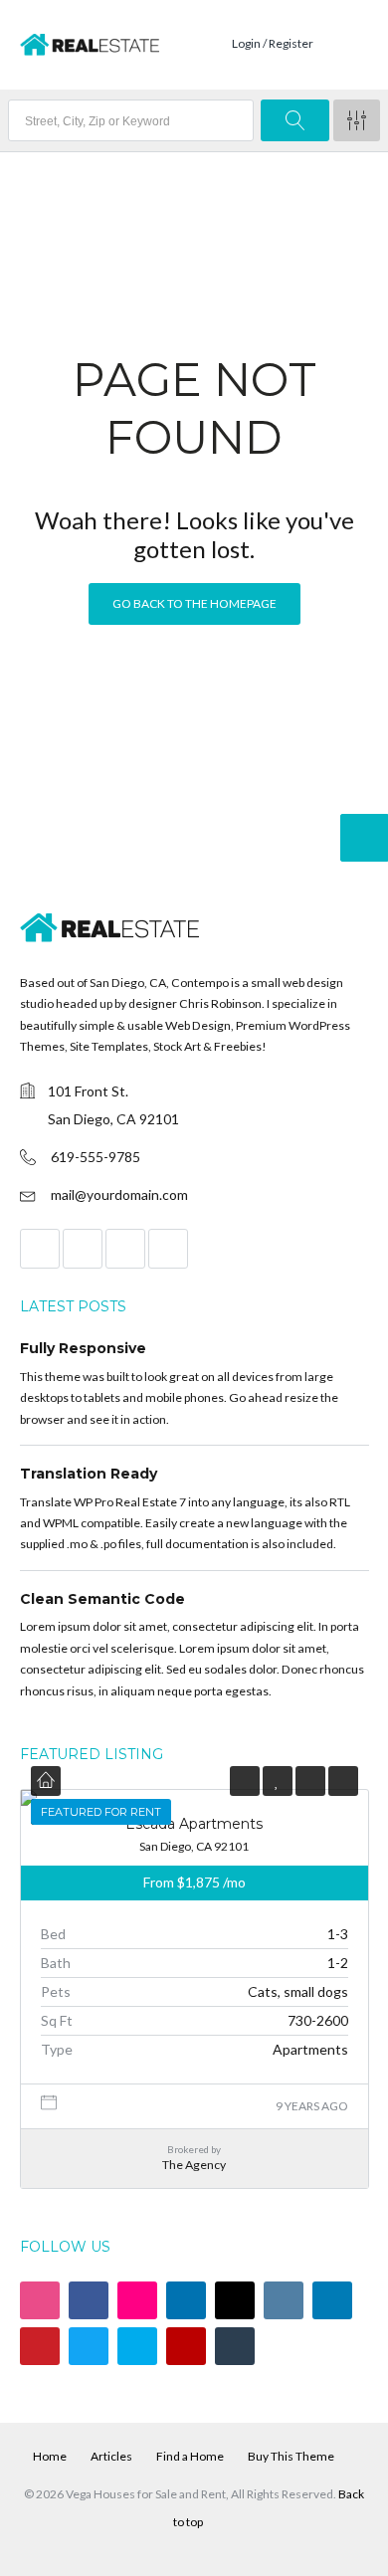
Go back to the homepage (194, 603)
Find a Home (190, 2456)
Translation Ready (89, 1474)
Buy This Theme (291, 2456)
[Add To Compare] (310, 1781)
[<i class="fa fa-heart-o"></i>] (277, 1781)
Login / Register (273, 43)
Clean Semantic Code (102, 1599)
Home (50, 2456)
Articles (111, 2456)
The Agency (194, 2165)
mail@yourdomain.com (119, 1194)
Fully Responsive (83, 1348)
